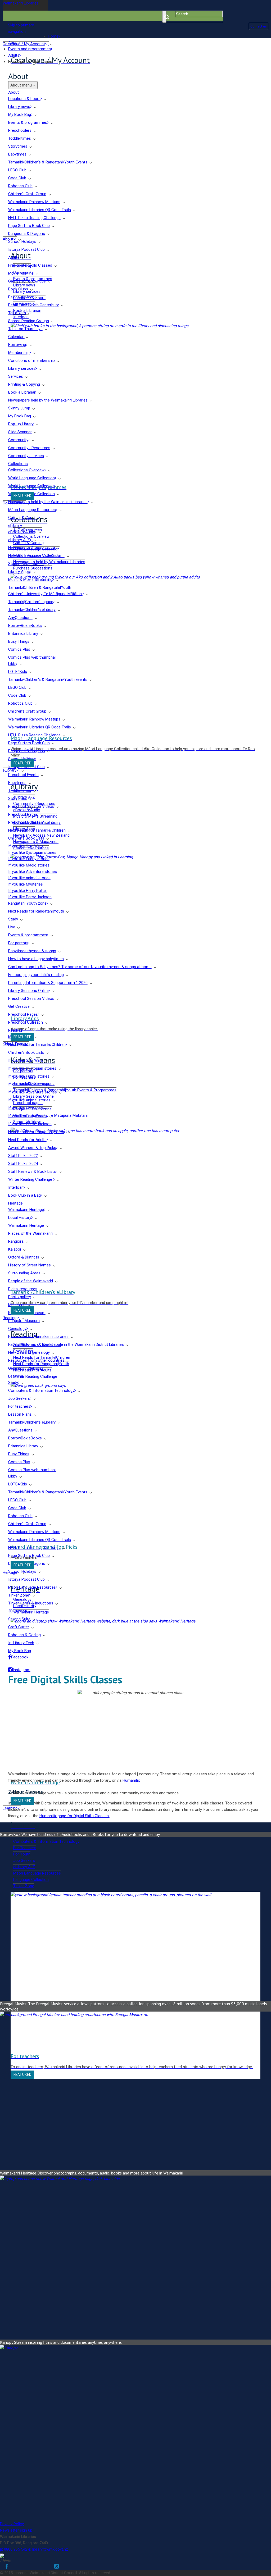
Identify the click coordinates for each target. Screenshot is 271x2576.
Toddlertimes (20, 138)
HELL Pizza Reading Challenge (34, 218)
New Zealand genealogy (29, 1352)
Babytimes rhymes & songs (32, 951)
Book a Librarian (22, 392)
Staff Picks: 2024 (23, 1164)
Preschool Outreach (26, 822)
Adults (14, 55)
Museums (17, 1305)
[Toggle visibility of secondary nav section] (45, 99)
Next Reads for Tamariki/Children (37, 830)
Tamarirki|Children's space (31, 602)
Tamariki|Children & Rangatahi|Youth (40, 587)
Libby (13, 664)
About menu (22, 85)
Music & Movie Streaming (30, 580)
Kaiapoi (15, 1249)
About (13, 43)
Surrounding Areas (24, 1273)
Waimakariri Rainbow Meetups (34, 202)
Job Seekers (19, 1398)
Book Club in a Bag (24, 1195)
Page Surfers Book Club (29, 226)
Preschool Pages (23, 814)
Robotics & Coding (24, 1635)
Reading (15, 1030)
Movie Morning (21, 273)
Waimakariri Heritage (26, 1210)
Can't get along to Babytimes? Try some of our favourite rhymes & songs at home (80, 967)
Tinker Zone (19, 1595)
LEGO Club (17, 170)
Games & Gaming (23, 518)
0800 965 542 (14, 2549)
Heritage (15, 1203)
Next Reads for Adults (27, 1140)
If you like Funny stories (29, 859)
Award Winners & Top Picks (32, 1148)
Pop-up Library (21, 424)
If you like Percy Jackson (30, 897)
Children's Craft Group (27, 194)
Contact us (259, 26)
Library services (22, 368)
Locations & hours (24, 99)
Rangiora (16, 1241)
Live (12, 927)
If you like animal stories (29, 878)
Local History (20, 1218)
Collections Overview (26, 470)
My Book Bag (20, 115)
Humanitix (131, 1780)
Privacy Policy (12, 2524)
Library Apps (19, 572)
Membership (19, 353)
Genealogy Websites (26, 1368)
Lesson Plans (20, 1414)
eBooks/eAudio (22, 532)
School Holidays (22, 241)
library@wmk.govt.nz (48, 2549)
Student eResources (26, 564)
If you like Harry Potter (28, 891)
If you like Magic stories (29, 865)
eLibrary (15, 526)
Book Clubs (18, 289)
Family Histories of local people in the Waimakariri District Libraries (66, 1344)
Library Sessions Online (28, 991)
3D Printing (17, 1611)
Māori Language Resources (32, 510)
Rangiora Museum (24, 1321)
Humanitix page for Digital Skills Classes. (74, 1816)
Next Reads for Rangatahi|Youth (36, 911)
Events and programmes (30, 49)
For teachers (19, 1406)
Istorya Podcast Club (26, 249)
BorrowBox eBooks (25, 626)
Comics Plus (19, 649)
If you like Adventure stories (33, 872)
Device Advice (20, 297)
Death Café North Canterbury (33, 305)
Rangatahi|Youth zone (27, 903)
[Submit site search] (164, 17)
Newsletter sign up (16, 2530)
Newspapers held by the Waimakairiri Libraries (48, 400)
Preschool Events (23, 775)
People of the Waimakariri (31, 1281)
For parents (18, 943)
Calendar (16, 337)
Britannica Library (23, 633)
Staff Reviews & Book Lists (32, 1171)
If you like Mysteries (26, 884)
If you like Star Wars (26, 846)
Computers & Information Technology (41, 1390)
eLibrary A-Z (19, 540)
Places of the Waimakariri (30, 1233)
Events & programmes (28, 122)
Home (53, 36)
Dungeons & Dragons (27, 234)
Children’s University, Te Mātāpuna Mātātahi (45, 594)
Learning (16, 1376)
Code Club (17, 178)
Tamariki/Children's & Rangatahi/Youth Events (48, 162)
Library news (19, 107)
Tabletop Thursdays (25, 329)
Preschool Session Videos (31, 806)
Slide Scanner (20, 432)
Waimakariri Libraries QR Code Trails (40, 210)
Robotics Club (20, 186)
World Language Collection (31, 478)
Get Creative (19, 1006)
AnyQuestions (20, 618)
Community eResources (29, 448)
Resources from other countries (36, 1360)
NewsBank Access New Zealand (36, 556)
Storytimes (18, 146)
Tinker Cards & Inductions (31, 1603)
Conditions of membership (31, 361)
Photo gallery (20, 1297)
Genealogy (17, 1329)
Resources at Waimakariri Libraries (39, 1337)
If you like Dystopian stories (32, 852)
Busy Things (19, 641)
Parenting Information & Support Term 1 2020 (48, 983)
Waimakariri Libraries (21, 3)
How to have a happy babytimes (36, 959)
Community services (26, 456)
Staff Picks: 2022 (23, 1156)
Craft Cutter (19, 1627)
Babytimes (17, 154)
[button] (25, 28)
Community (18, 440)
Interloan (16, 1187)
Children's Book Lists (26, 838)
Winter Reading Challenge (31, 1179)
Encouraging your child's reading (36, 975)
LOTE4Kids (18, 672)
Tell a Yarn (17, 313)
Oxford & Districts (24, 1257)
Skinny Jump (20, 408)
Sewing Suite (19, 1619)
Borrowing (17, 345)
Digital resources (23, 1289)
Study (13, 919)
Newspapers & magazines (31, 548)
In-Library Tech (21, 1643)
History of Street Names (30, 1265)
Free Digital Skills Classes (30, 265)
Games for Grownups (27, 281)
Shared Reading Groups (29, 321)
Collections (18, 464)
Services (16, 376)
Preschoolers (20, 130)
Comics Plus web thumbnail (32, 657)
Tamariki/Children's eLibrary (32, 610)
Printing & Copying (24, 384)
